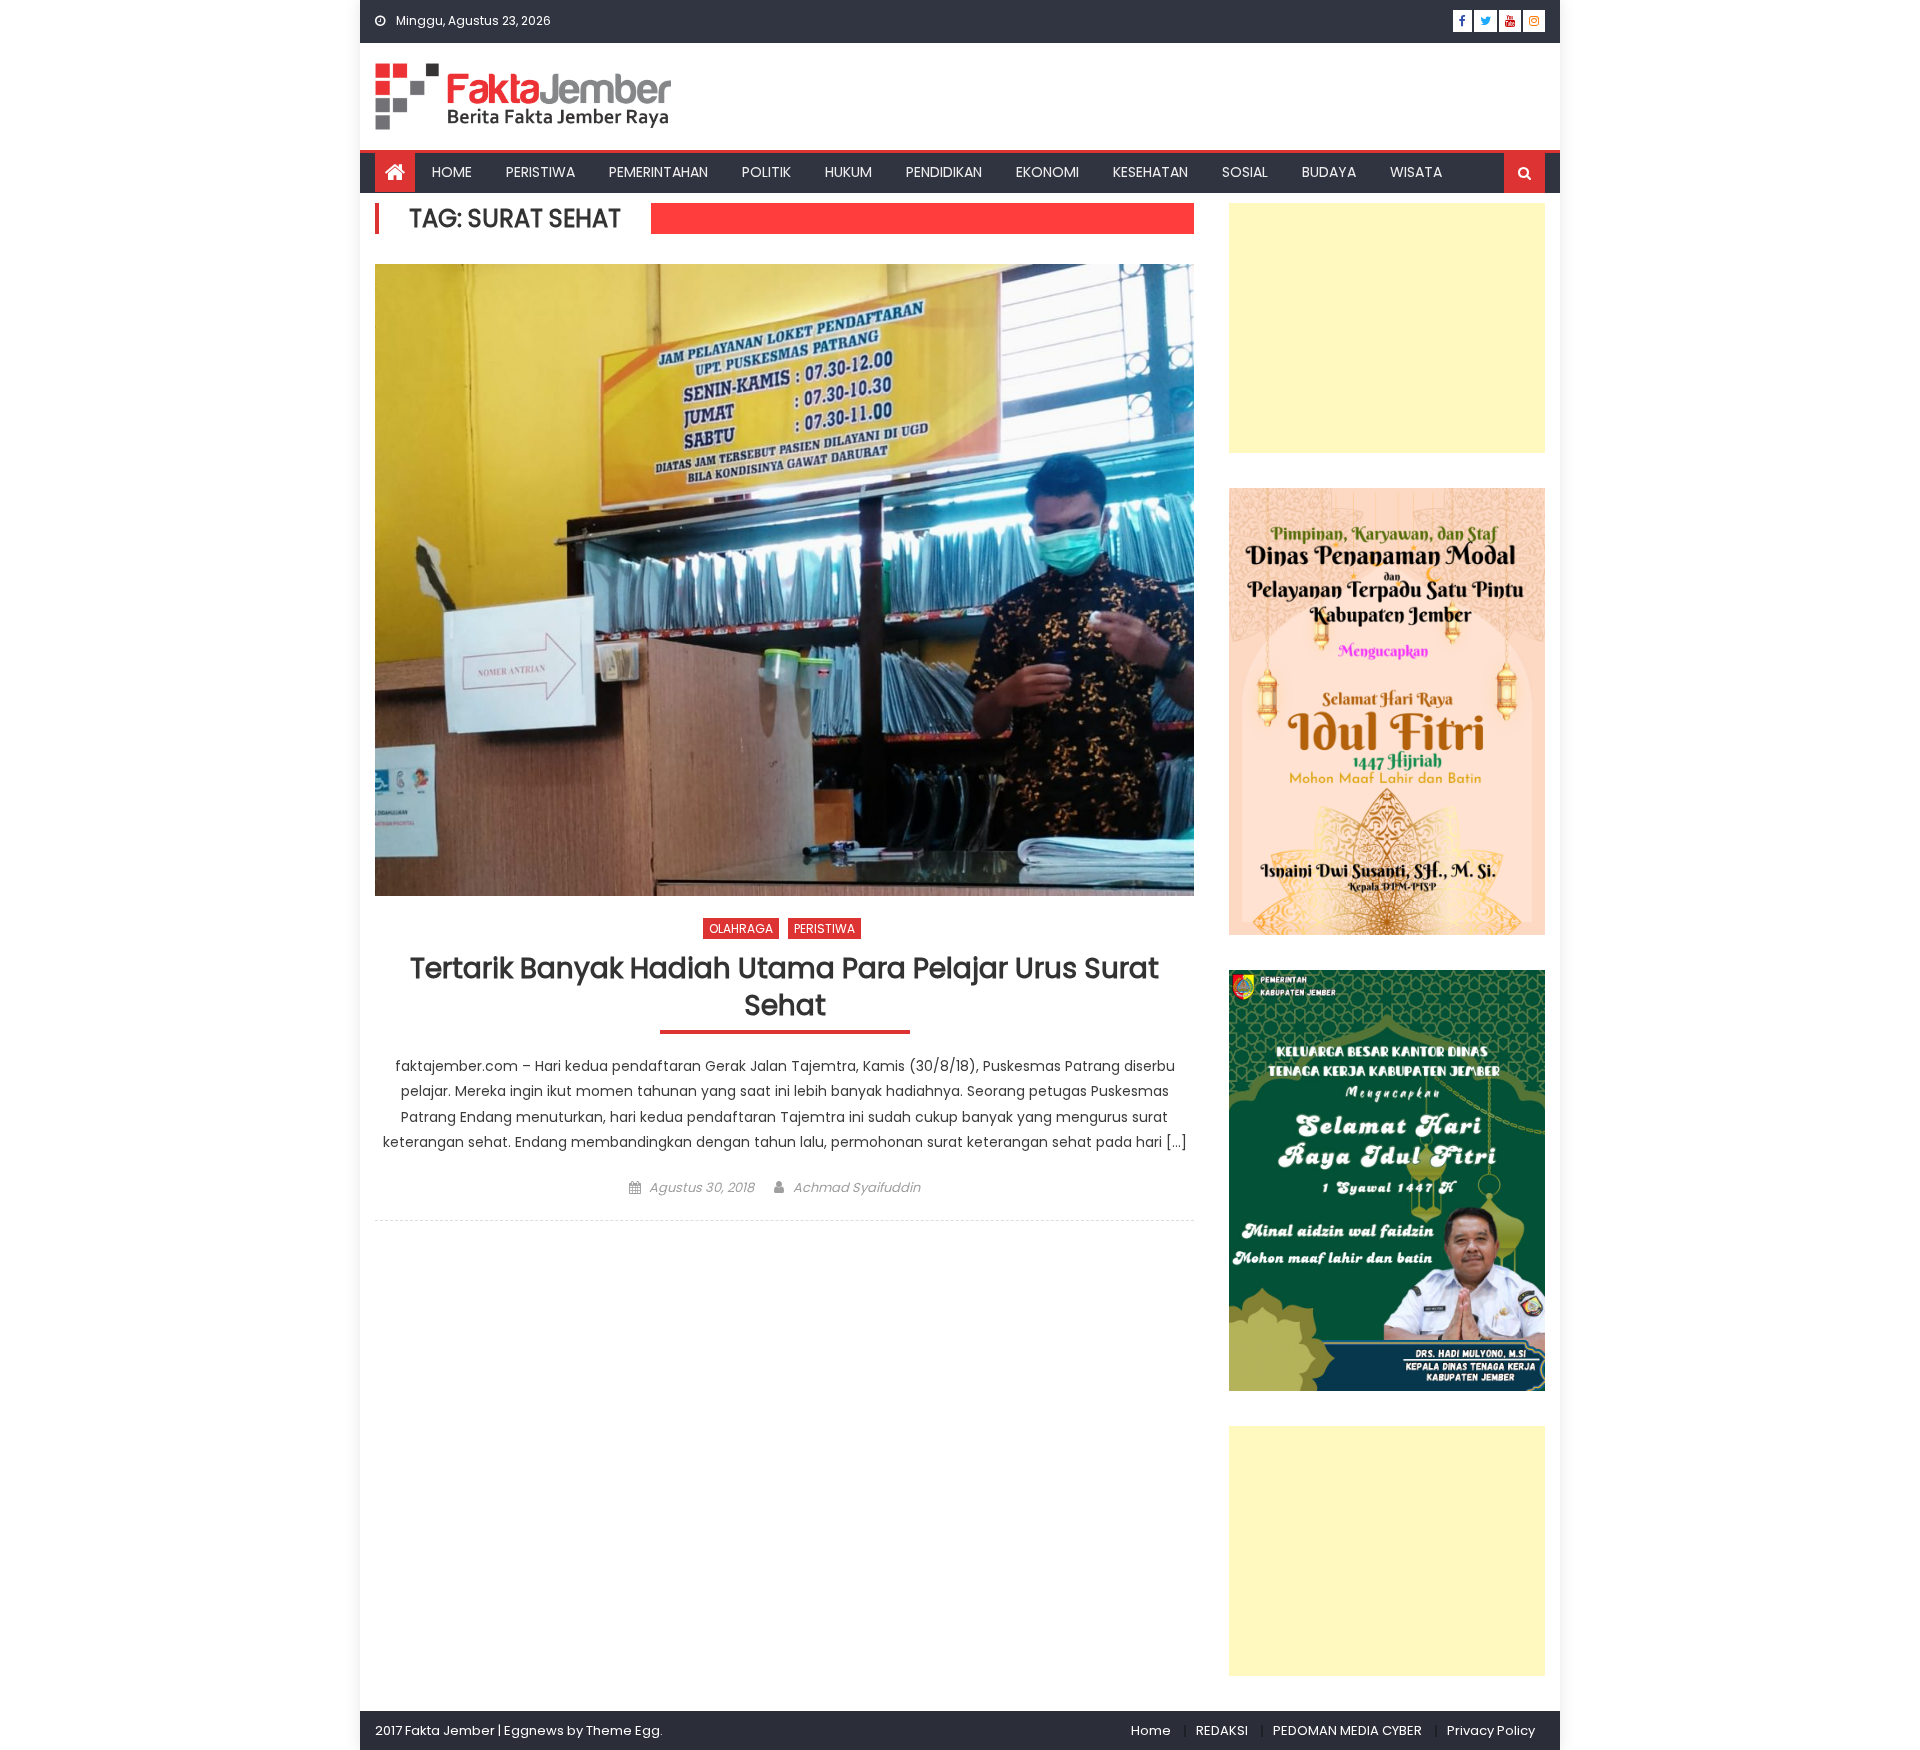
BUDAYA (1329, 172)
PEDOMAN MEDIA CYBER (1347, 1730)
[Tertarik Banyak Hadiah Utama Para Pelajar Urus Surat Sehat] (784, 580)
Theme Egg (623, 1730)
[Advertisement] (1387, 328)
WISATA (1416, 172)
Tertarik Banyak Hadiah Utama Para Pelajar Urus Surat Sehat (784, 987)
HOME (452, 172)
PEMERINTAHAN (658, 172)
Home (1151, 1730)
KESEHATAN (1150, 172)
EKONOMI (1047, 172)
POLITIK (766, 172)
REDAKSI (1222, 1730)
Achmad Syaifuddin (856, 1187)
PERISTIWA (540, 172)
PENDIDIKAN (944, 172)
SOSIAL (1245, 172)
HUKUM (848, 172)
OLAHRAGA (741, 928)
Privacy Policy (1491, 1730)
